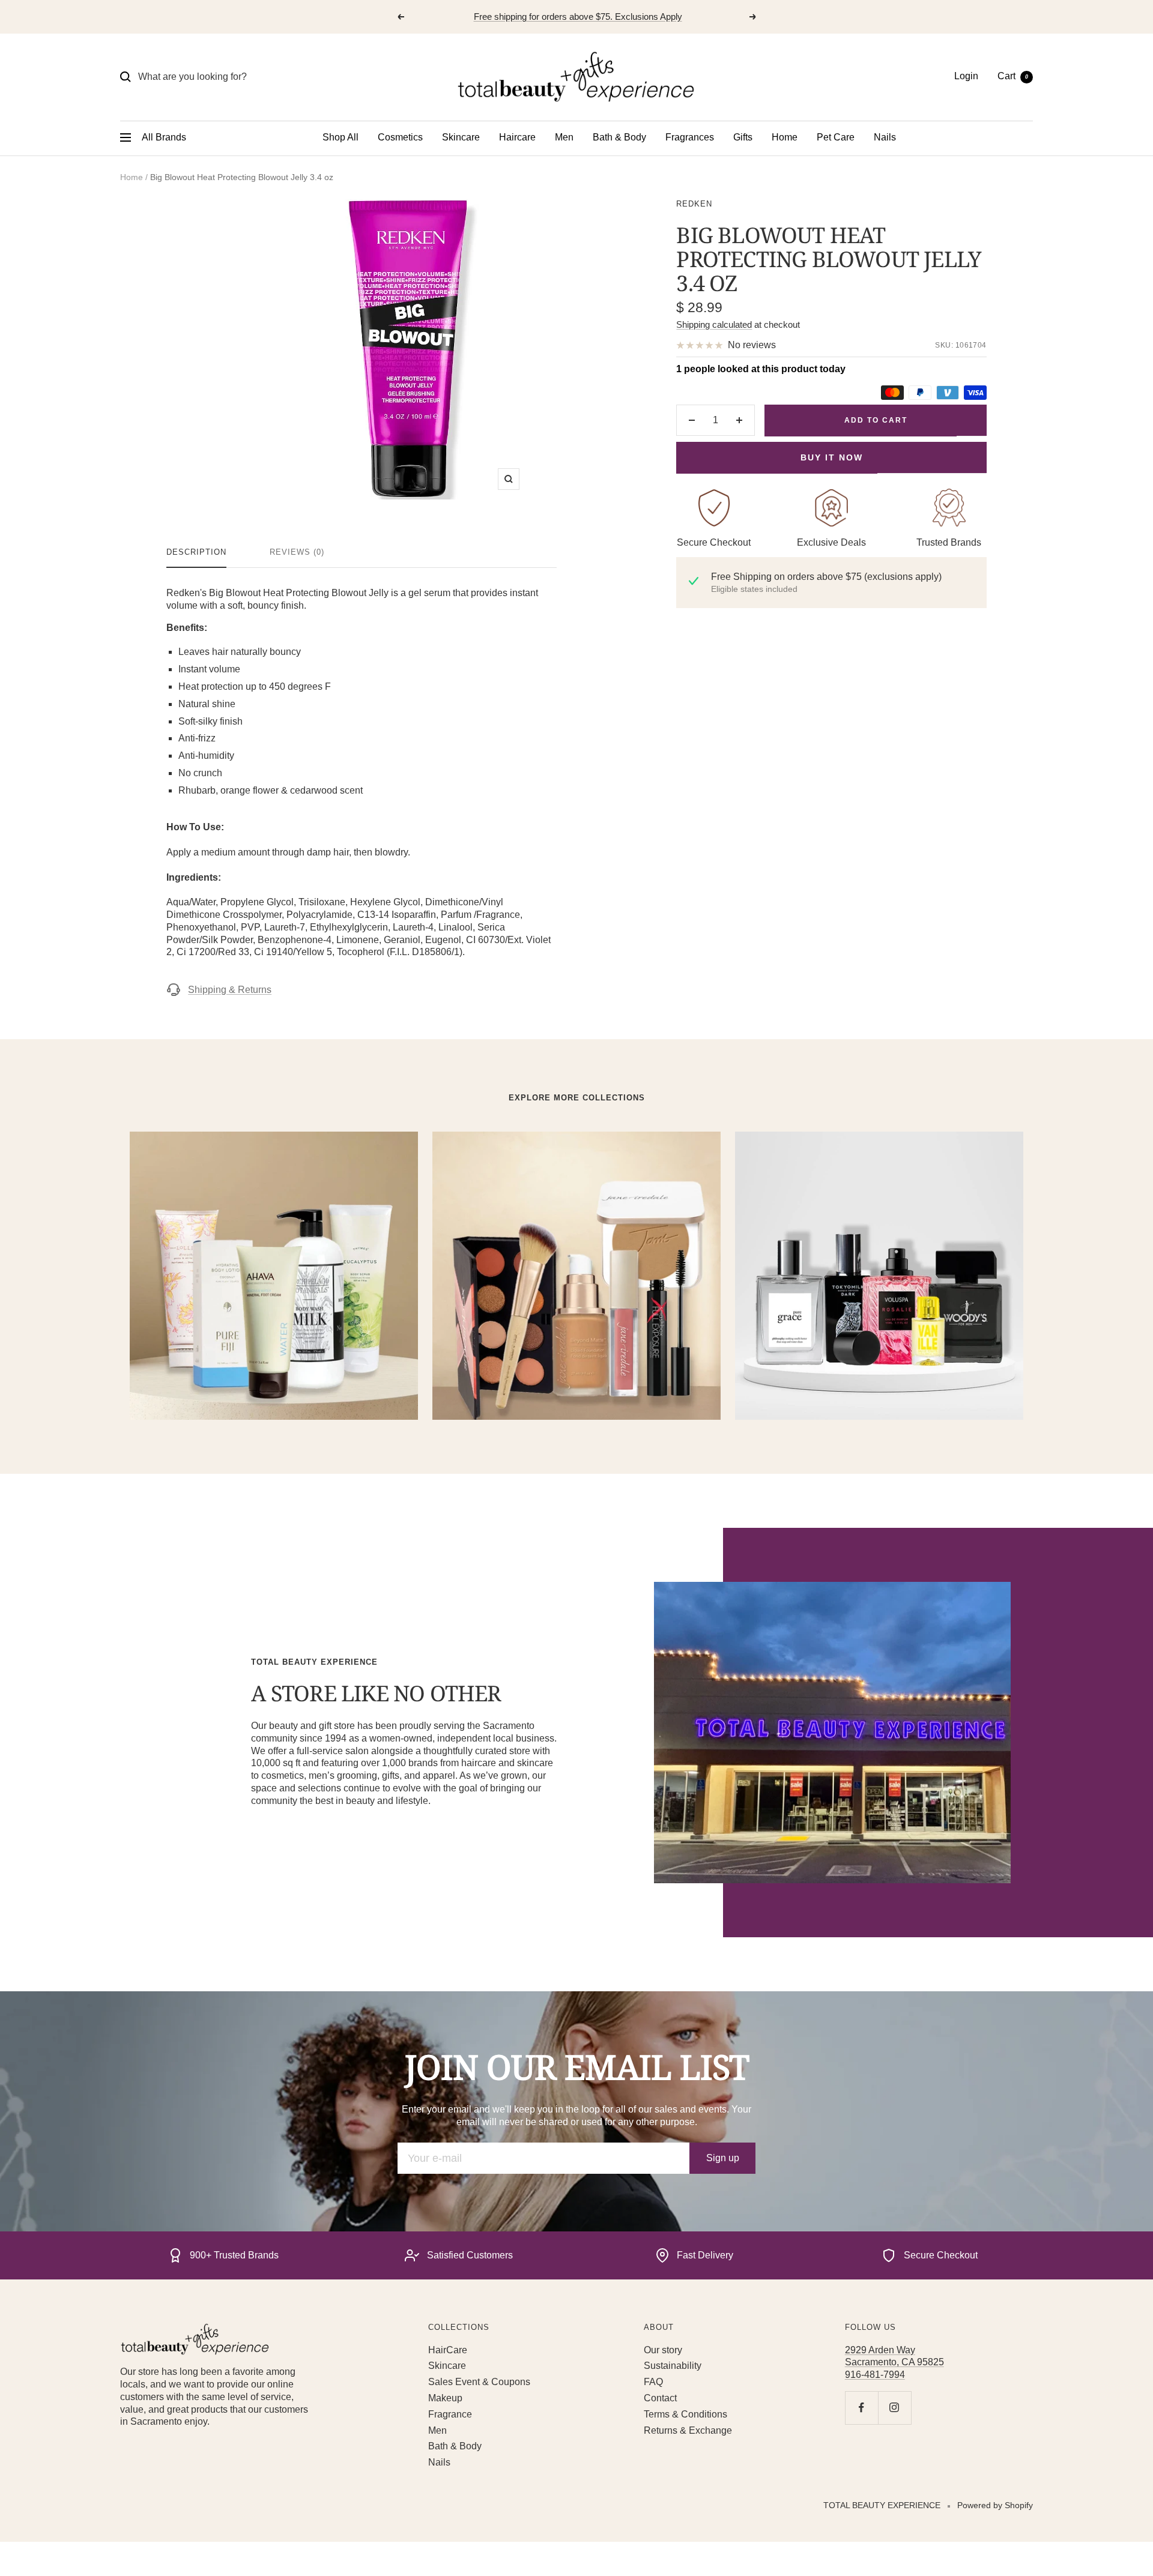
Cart (1013, 76)
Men (564, 137)
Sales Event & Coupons (479, 2382)
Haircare (517, 137)
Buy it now (832, 457)
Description (196, 552)
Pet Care (836, 137)
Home (785, 137)
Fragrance (450, 2414)
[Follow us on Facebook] (861, 2408)
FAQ (653, 2382)
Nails (885, 137)
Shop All (340, 137)
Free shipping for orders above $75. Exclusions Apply (578, 17)
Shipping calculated (714, 324)
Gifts (743, 137)
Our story (663, 2350)
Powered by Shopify (995, 2505)
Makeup (445, 2398)
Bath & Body (619, 137)
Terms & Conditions (685, 2414)
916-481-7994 (875, 2375)
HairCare (448, 2350)
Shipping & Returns (230, 990)
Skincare (461, 137)
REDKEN (694, 204)
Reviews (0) (297, 552)
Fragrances (690, 137)
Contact (660, 2398)
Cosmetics (400, 137)
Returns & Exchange (688, 2430)
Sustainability (673, 2366)
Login (966, 76)
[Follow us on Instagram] (894, 2408)
